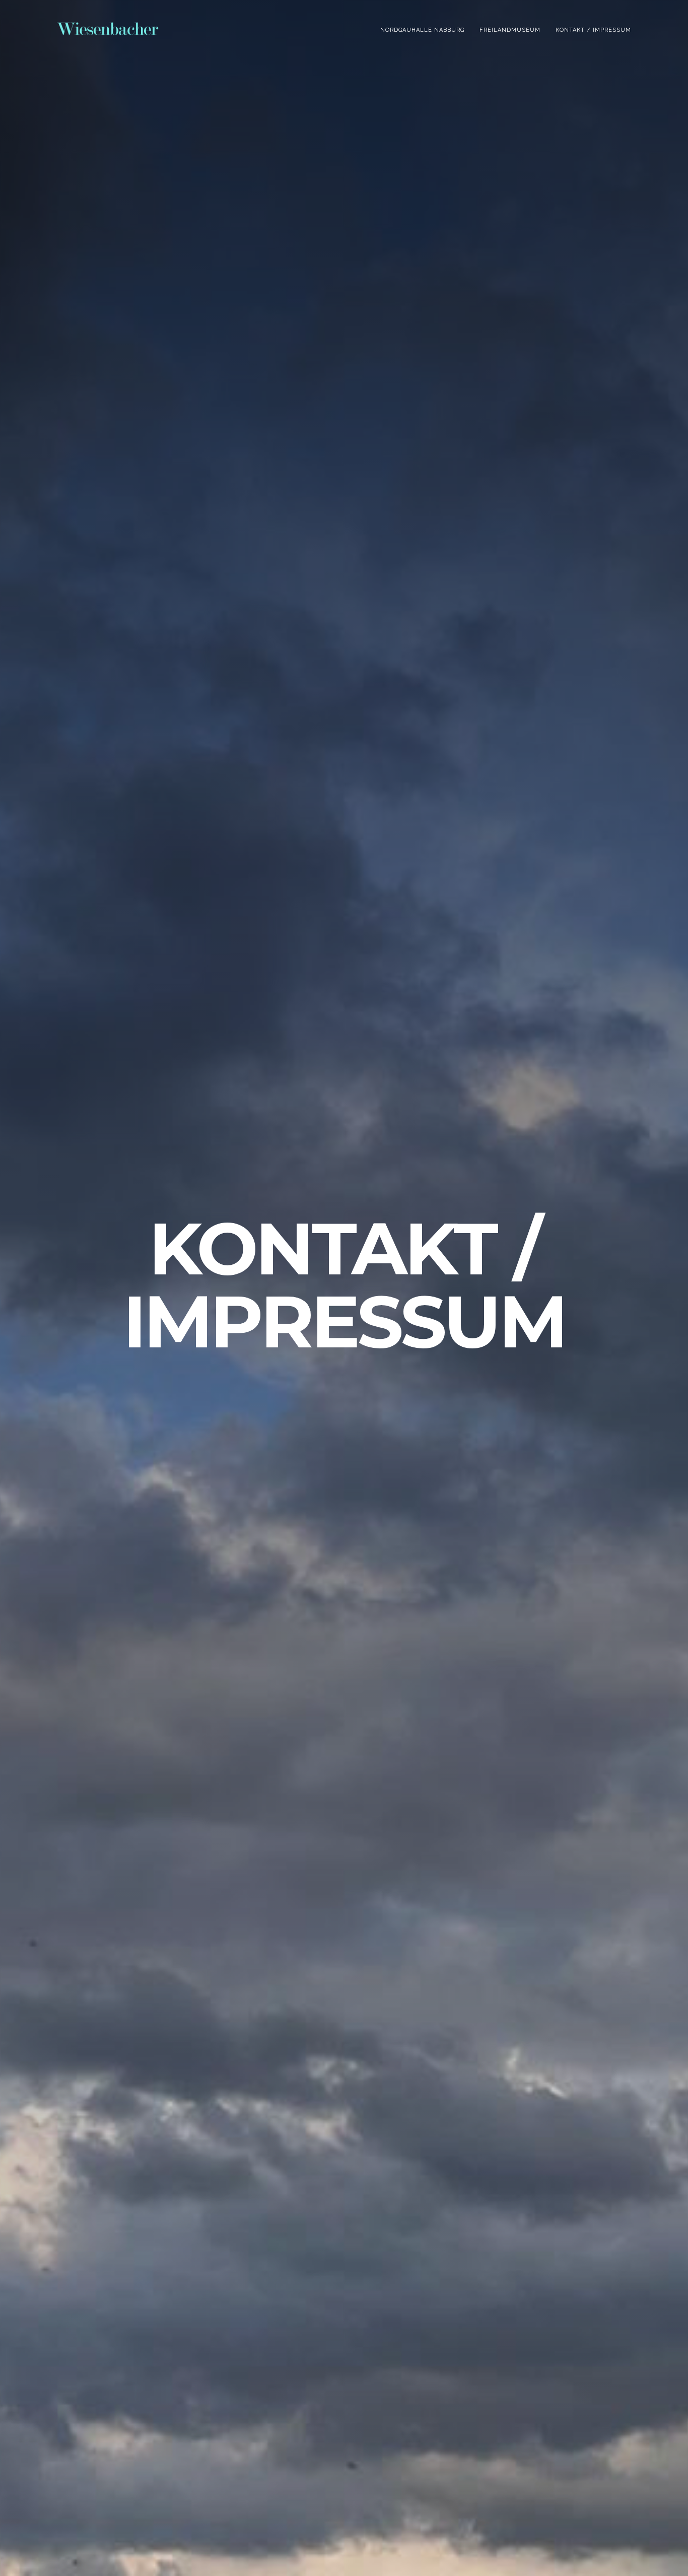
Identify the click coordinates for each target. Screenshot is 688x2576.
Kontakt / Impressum (593, 30)
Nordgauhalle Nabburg (422, 30)
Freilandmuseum (510, 30)
